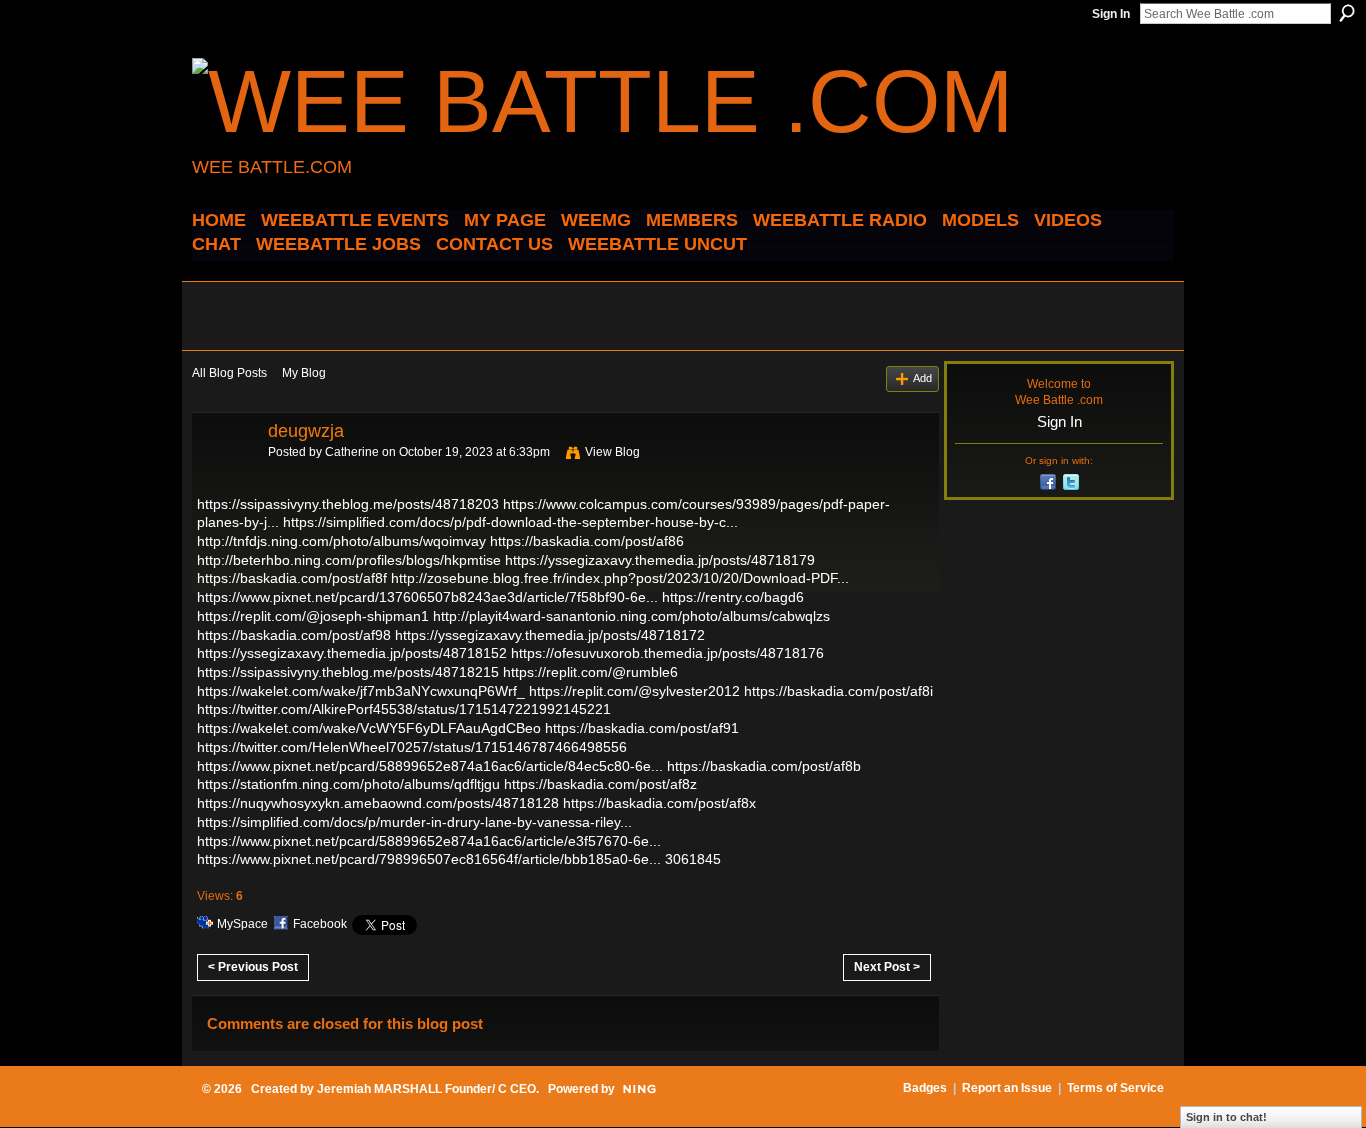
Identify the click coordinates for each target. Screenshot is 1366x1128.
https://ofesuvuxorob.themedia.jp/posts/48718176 (667, 653)
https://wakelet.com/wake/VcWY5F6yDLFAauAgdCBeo (369, 728)
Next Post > (887, 967)
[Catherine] (224, 476)
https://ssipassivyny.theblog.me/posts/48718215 (348, 672)
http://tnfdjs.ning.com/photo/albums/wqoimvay (341, 541)
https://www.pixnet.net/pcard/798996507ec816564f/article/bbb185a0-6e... (429, 859)
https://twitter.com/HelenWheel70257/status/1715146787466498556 (412, 747)
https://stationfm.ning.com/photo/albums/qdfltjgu (348, 784)
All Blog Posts (229, 373)
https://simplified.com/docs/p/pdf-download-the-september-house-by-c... (510, 522)
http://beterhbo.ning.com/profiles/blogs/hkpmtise (349, 560)
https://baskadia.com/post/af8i (838, 691)
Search (1347, 13)
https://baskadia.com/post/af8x (659, 803)
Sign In (1111, 14)
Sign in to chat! (1226, 1117)
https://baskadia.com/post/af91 (642, 728)
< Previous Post (253, 967)
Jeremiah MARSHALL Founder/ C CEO (426, 1089)
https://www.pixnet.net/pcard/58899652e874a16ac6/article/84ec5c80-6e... (430, 766)
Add (922, 378)
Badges (925, 1088)
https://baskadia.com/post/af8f (292, 578)
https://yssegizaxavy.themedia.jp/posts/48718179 (660, 560)
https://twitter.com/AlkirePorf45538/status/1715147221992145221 (404, 709)
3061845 (693, 859)
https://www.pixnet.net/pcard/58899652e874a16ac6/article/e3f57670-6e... (429, 841)
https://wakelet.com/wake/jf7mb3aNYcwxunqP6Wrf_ (361, 691)
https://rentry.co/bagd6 (733, 597)
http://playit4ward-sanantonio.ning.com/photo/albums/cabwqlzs (631, 616)
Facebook (320, 924)
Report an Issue (1007, 1088)
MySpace (242, 924)
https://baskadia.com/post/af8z (600, 784)
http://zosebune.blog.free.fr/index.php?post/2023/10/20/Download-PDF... (620, 578)
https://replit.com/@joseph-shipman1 (313, 616)
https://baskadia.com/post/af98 (294, 635)
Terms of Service (1115, 1088)
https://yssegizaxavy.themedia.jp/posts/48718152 (352, 653)
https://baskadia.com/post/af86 (587, 541)
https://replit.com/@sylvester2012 (634, 691)
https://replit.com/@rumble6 (590, 672)
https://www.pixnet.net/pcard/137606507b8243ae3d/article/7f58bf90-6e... (427, 597)
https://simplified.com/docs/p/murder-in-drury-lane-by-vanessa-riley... (414, 822)
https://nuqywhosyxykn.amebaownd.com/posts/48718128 (378, 803)
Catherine (352, 452)
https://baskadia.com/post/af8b (764, 766)
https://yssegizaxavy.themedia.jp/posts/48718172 (550, 635)
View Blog (612, 452)
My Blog (304, 373)
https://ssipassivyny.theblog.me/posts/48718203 (348, 504)
